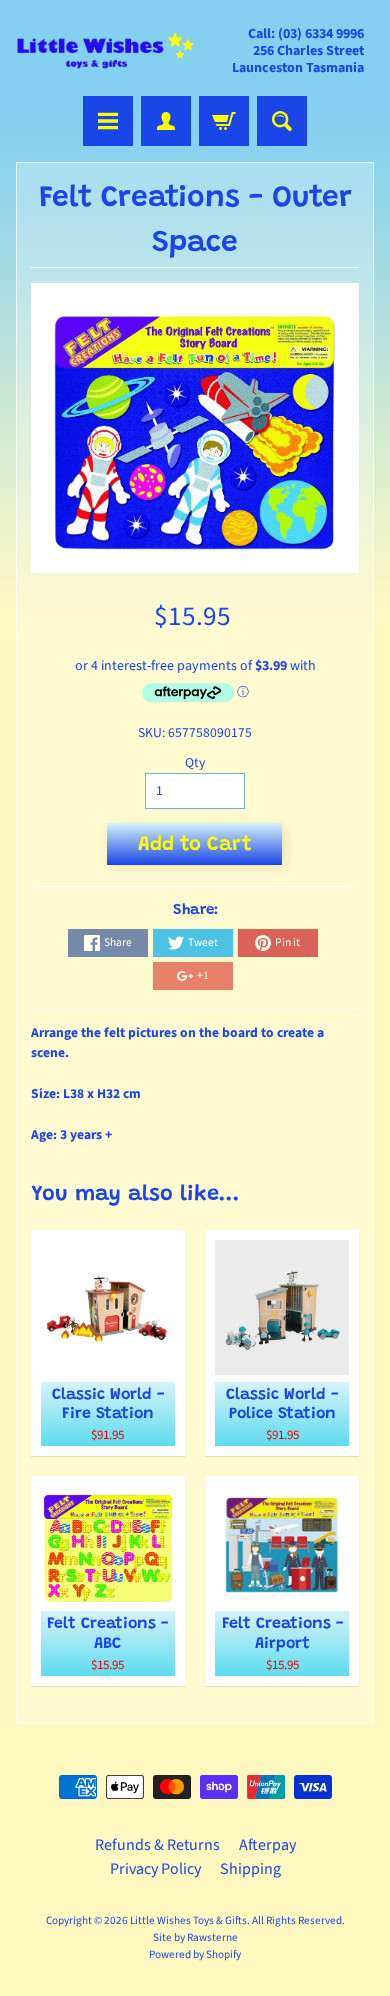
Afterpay (267, 1845)
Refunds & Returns (157, 1845)
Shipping (250, 1869)
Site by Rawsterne (195, 1937)
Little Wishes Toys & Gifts (188, 1920)
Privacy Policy (155, 1869)
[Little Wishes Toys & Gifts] (105, 50)
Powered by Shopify (195, 1954)
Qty (195, 762)
